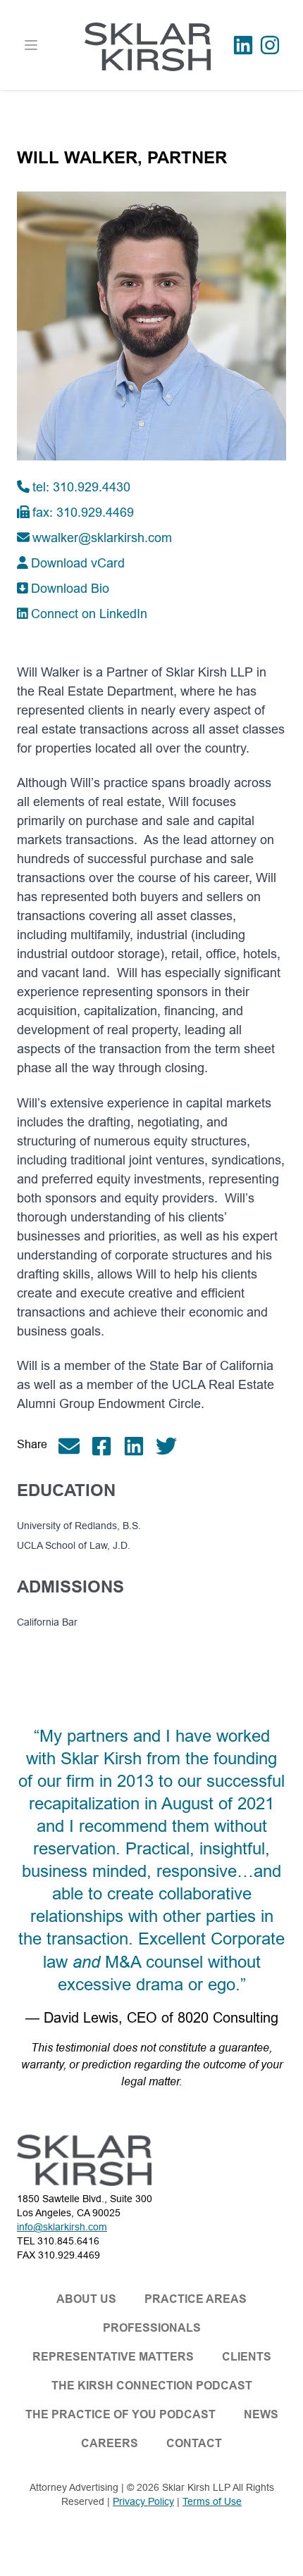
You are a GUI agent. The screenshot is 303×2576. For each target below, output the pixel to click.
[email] (75, 1446)
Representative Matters (113, 2357)
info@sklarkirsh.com (62, 2227)
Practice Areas (196, 2299)
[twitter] (172, 1446)
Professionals (152, 2328)
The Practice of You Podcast (120, 2414)
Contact (194, 2443)
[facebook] (107, 1446)
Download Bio (70, 588)
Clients (247, 2357)
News (261, 2414)
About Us (86, 2299)
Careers (110, 2443)
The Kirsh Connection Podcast (152, 2386)
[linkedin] (140, 1446)
